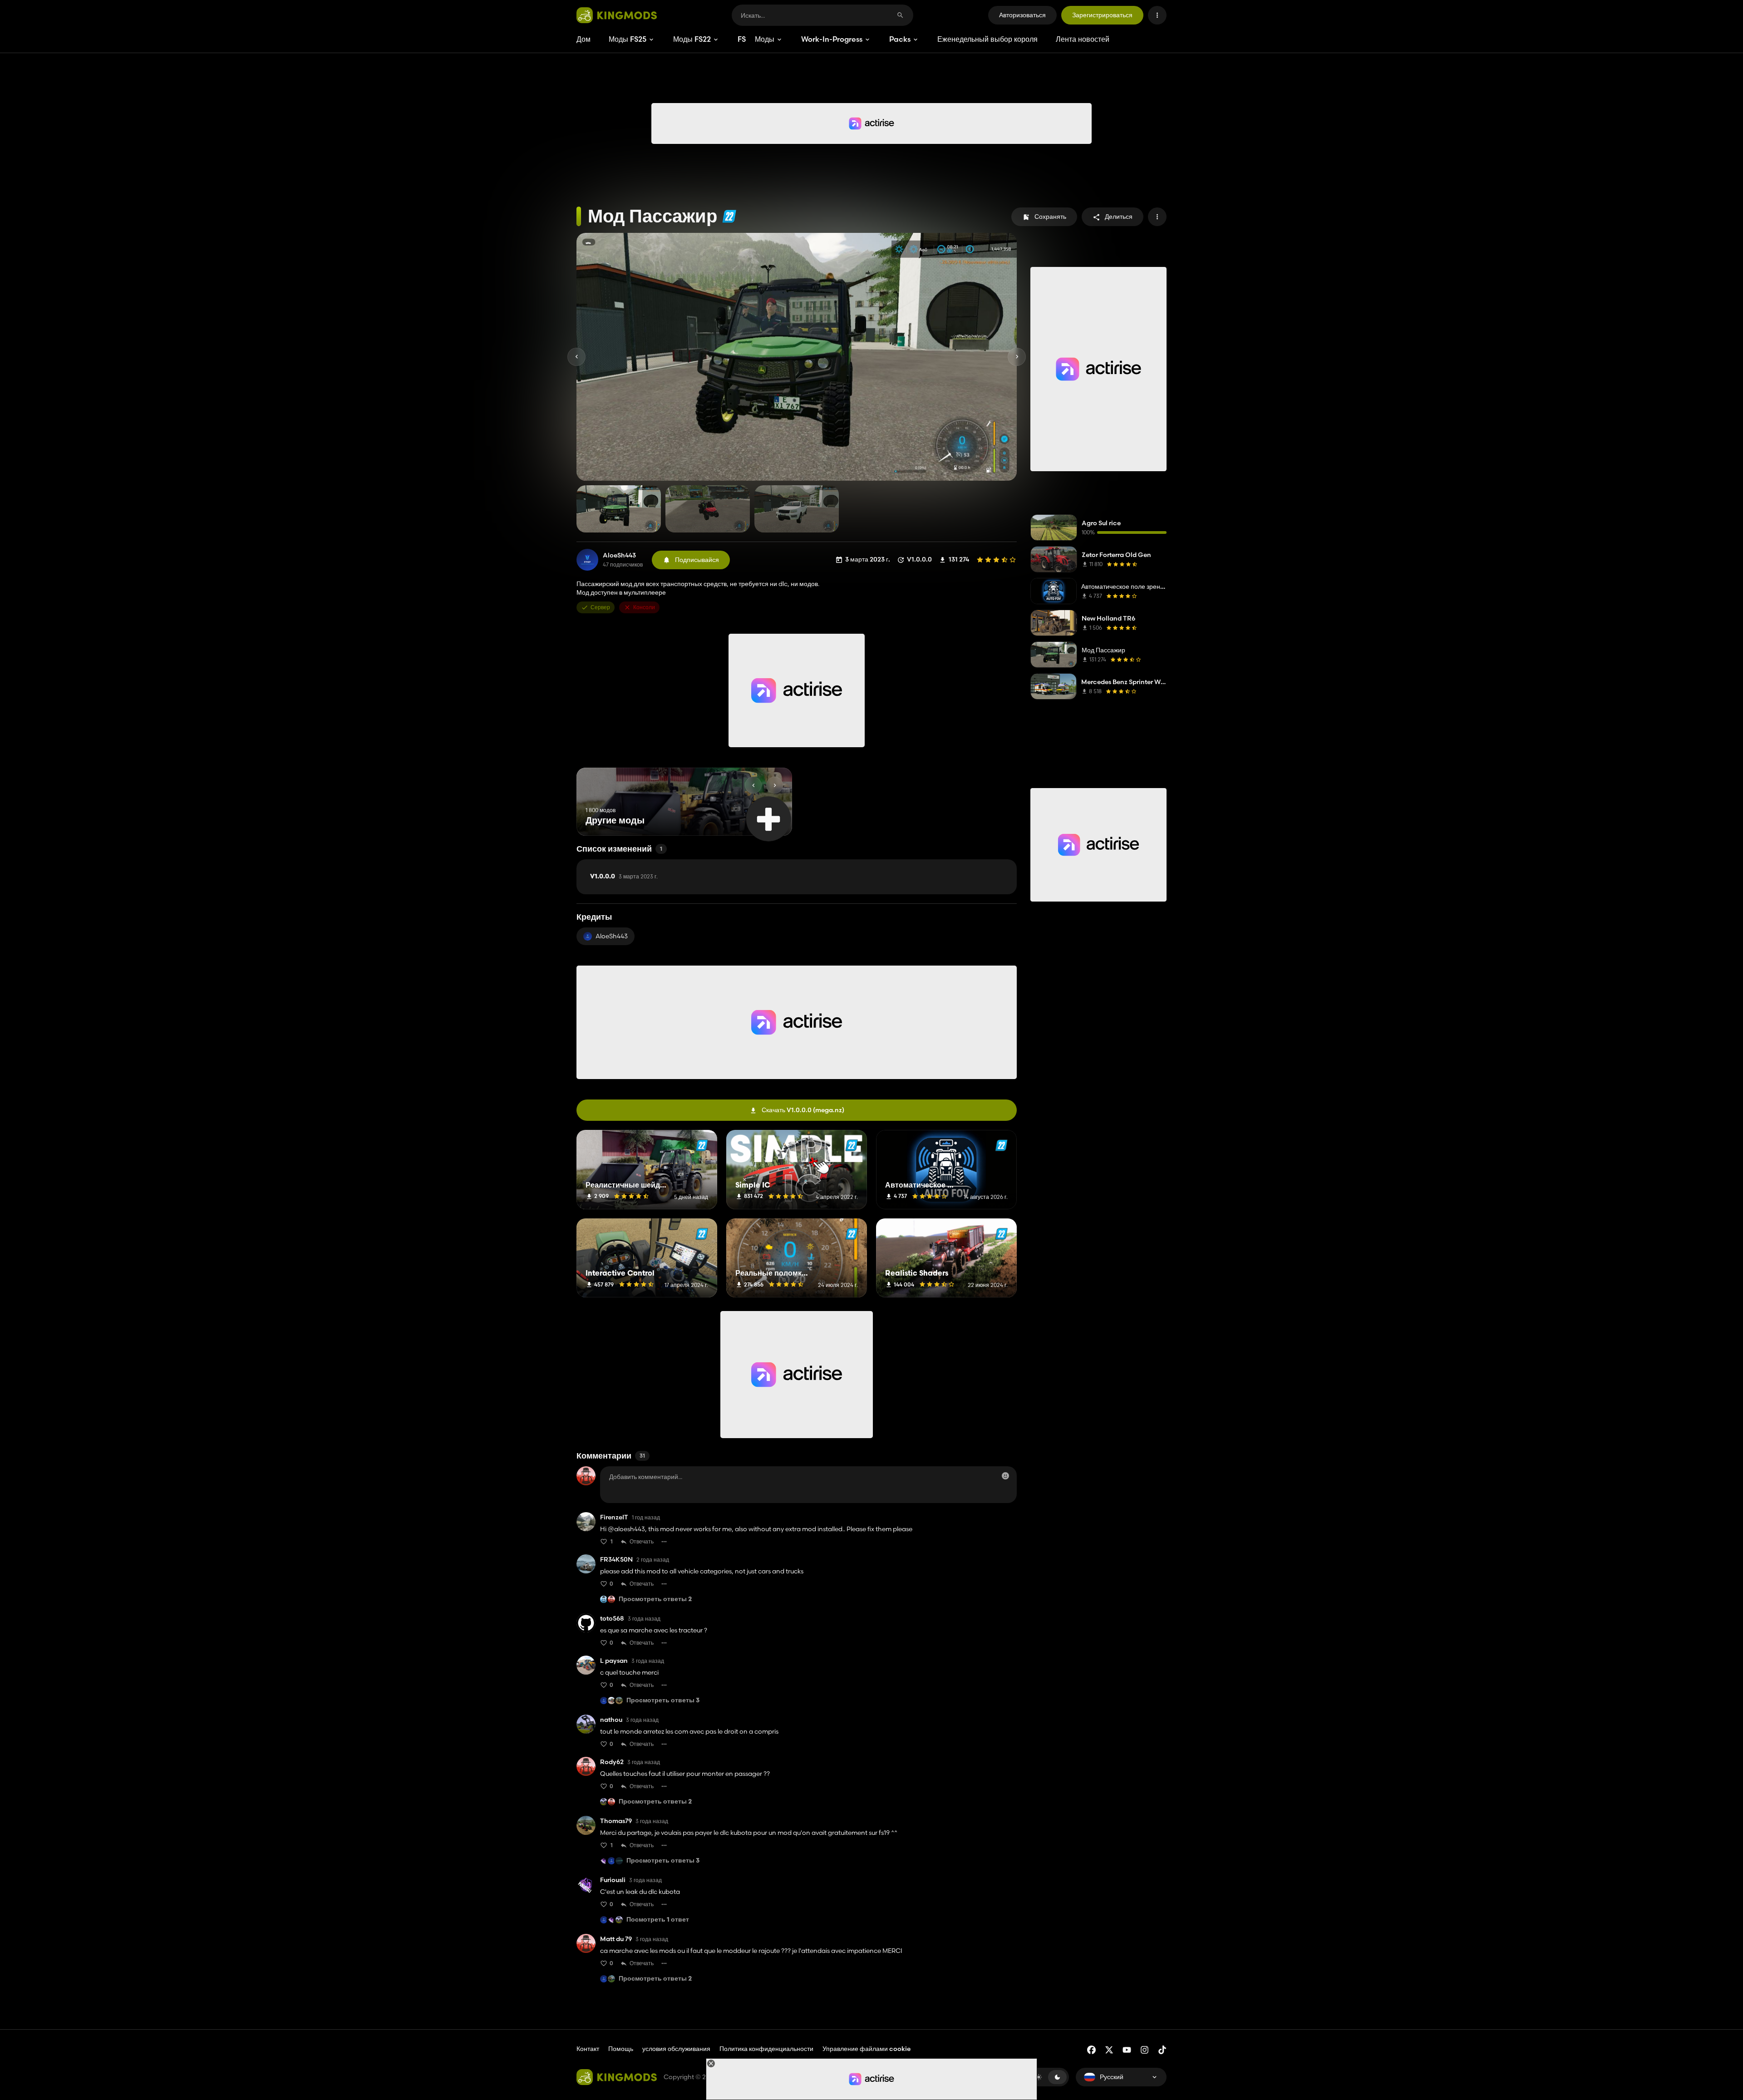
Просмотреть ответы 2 (655, 1600)
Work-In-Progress (832, 39)
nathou (611, 1720)
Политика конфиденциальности (766, 2049)
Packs (900, 39)
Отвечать (642, 1541)
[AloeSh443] (587, 560)
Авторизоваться (1022, 15)
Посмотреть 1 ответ (658, 1920)
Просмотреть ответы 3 (663, 1701)
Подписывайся (697, 560)
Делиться (1119, 217)
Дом (583, 39)
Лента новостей (1083, 39)
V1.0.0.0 (624, 877)
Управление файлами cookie (867, 2049)
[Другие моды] (768, 819)
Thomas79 (616, 1821)
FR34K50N (616, 1560)
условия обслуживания (676, 2049)
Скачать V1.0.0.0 (803, 1110)
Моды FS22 (692, 39)
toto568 (612, 1619)
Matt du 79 (616, 1939)
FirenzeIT (614, 1517)
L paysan (614, 1661)
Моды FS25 (628, 39)
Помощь (621, 2049)
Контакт (588, 2049)
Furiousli (613, 1880)
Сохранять (1050, 217)
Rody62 (612, 1762)
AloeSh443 (619, 555)
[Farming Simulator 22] (729, 216)
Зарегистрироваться (1102, 15)
